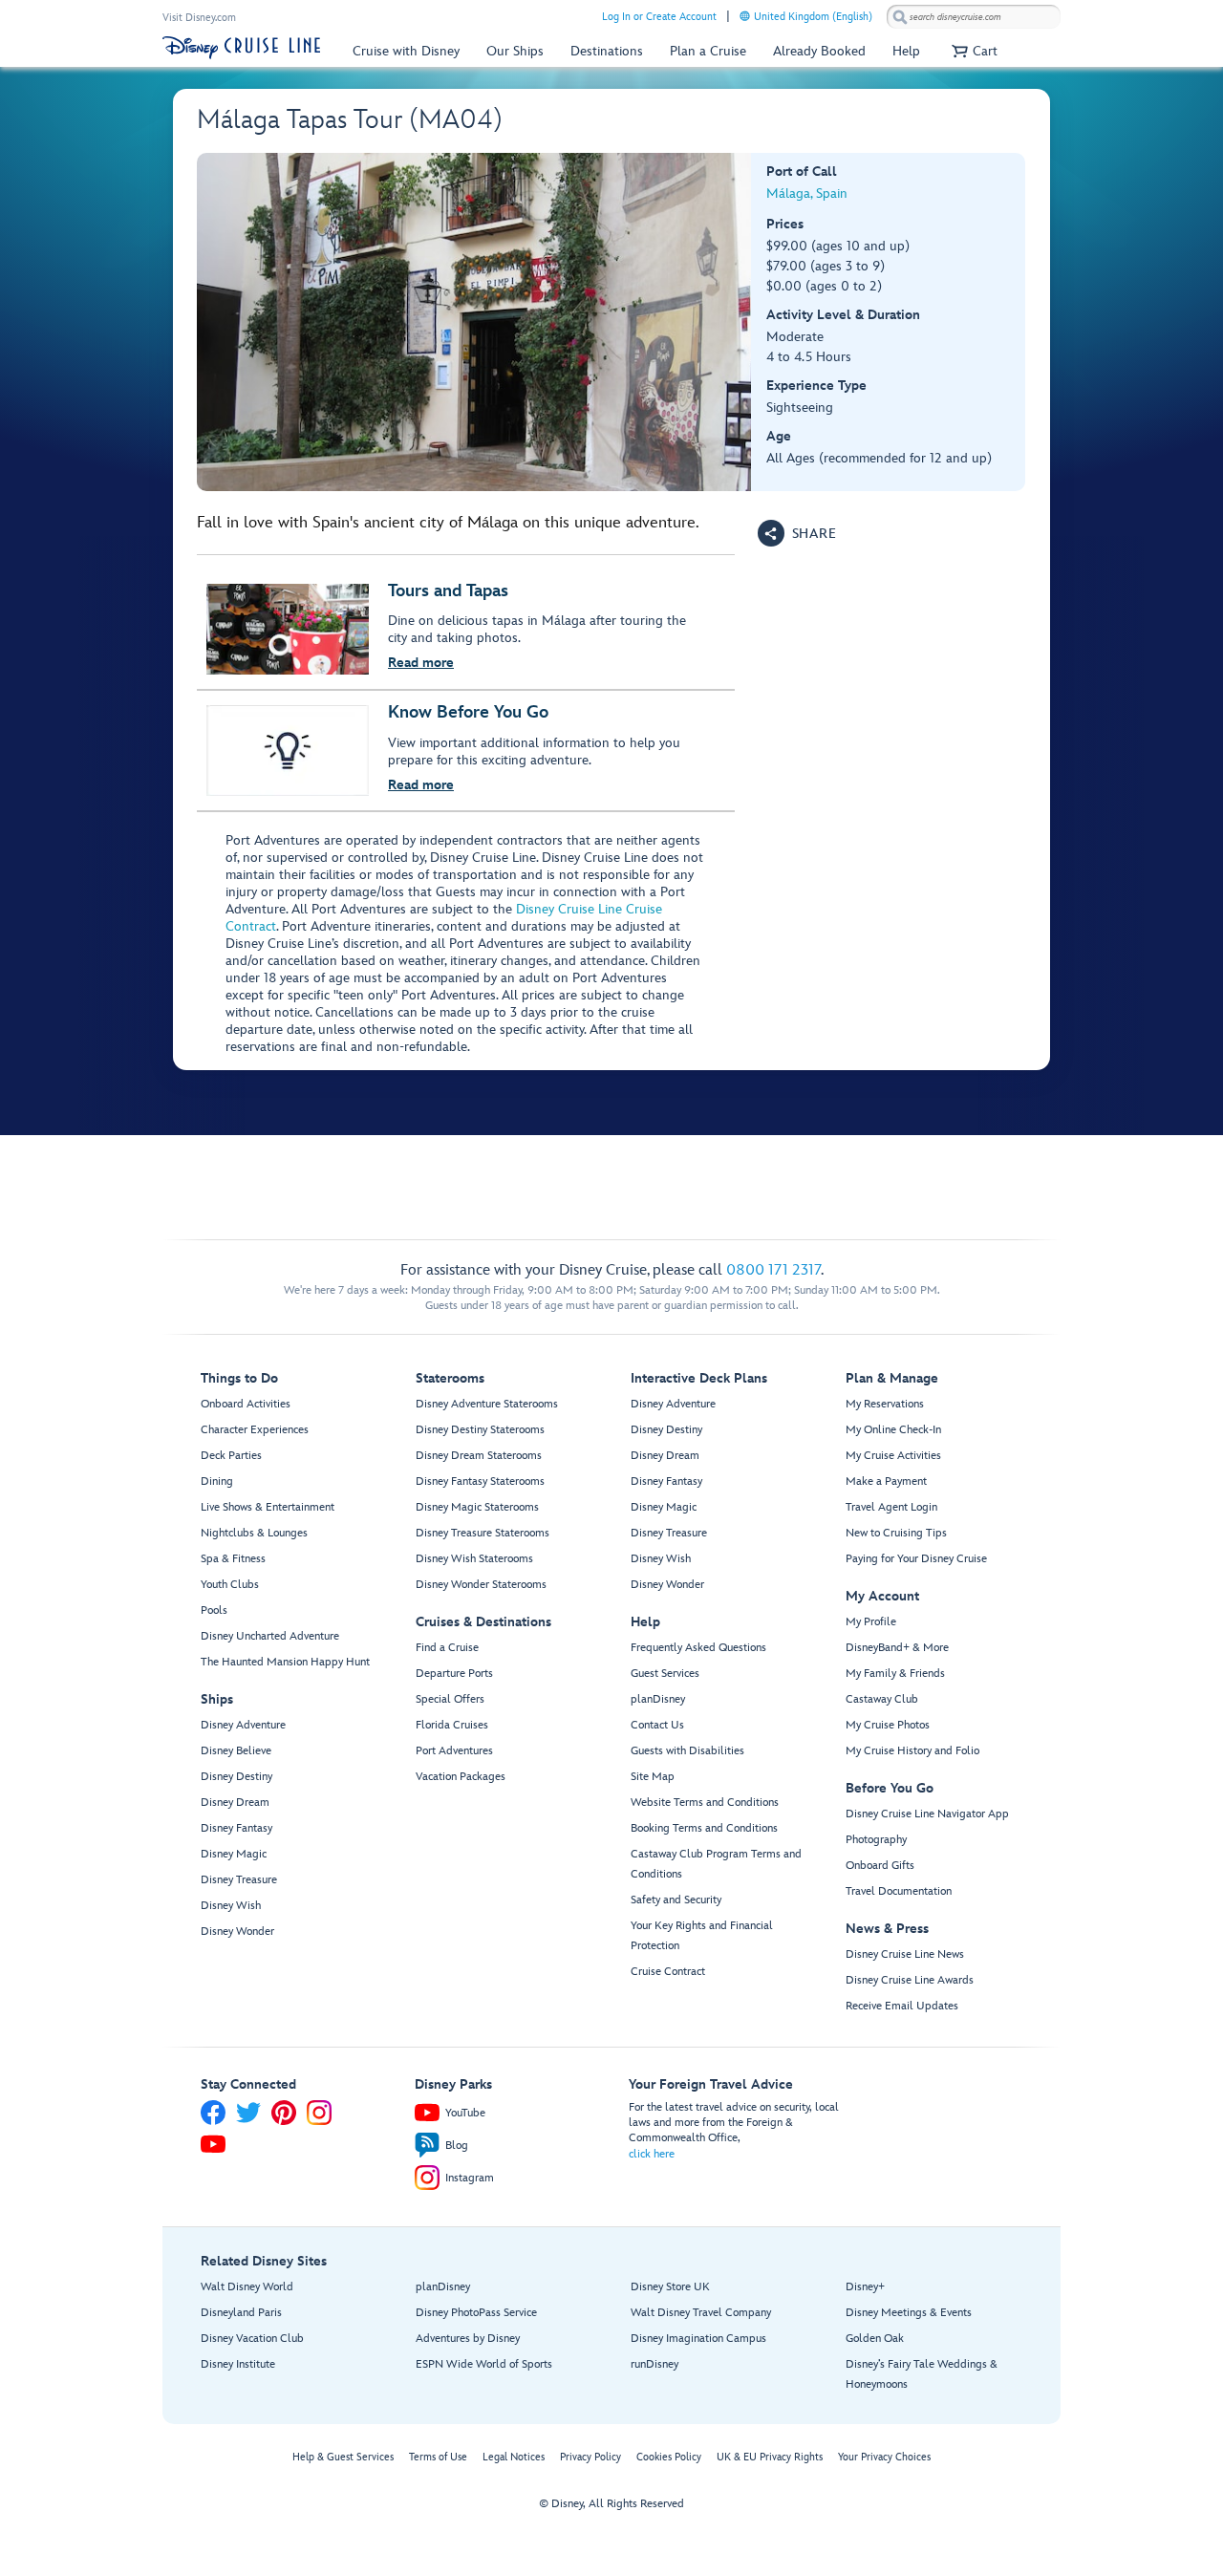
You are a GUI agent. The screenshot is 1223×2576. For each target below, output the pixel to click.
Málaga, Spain (807, 193)
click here (652, 2154)
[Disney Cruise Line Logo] (241, 48)
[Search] (900, 17)
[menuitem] (745, 16)
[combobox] (974, 17)
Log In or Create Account (659, 17)
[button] (972, 51)
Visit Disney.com (199, 18)
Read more (421, 663)
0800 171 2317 (773, 1270)
